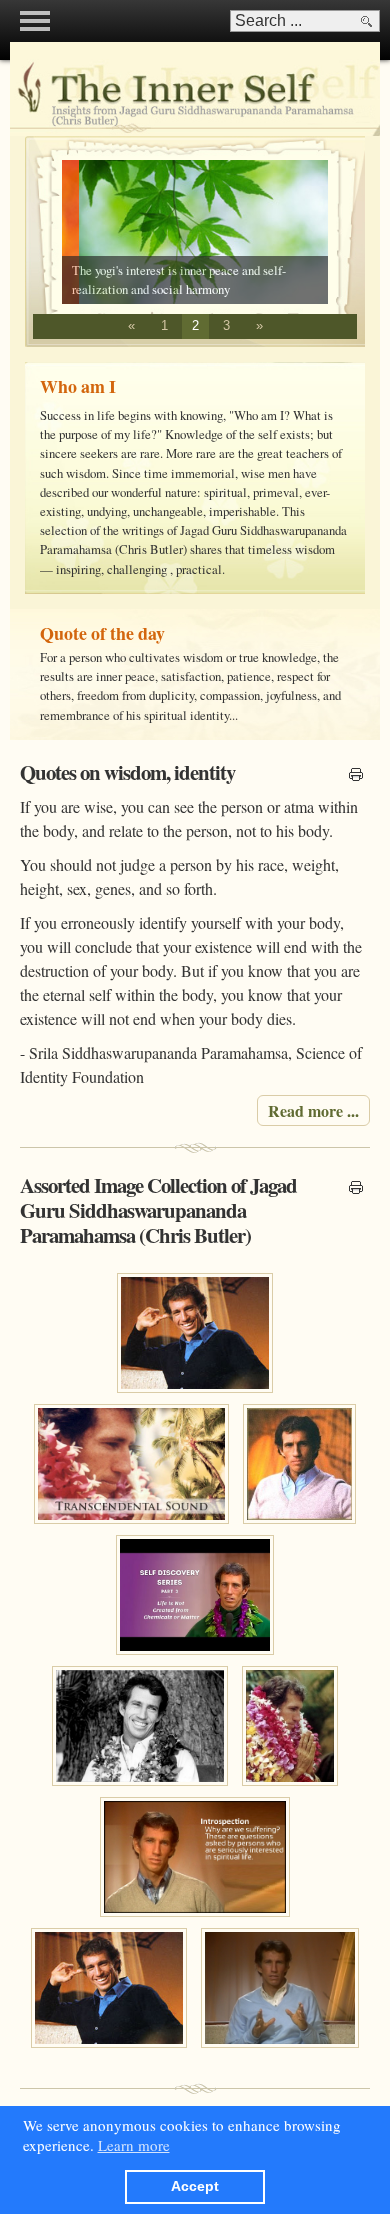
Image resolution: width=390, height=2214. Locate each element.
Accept (195, 2186)
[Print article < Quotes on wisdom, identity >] (356, 776)
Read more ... (313, 1110)
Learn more (134, 2145)
